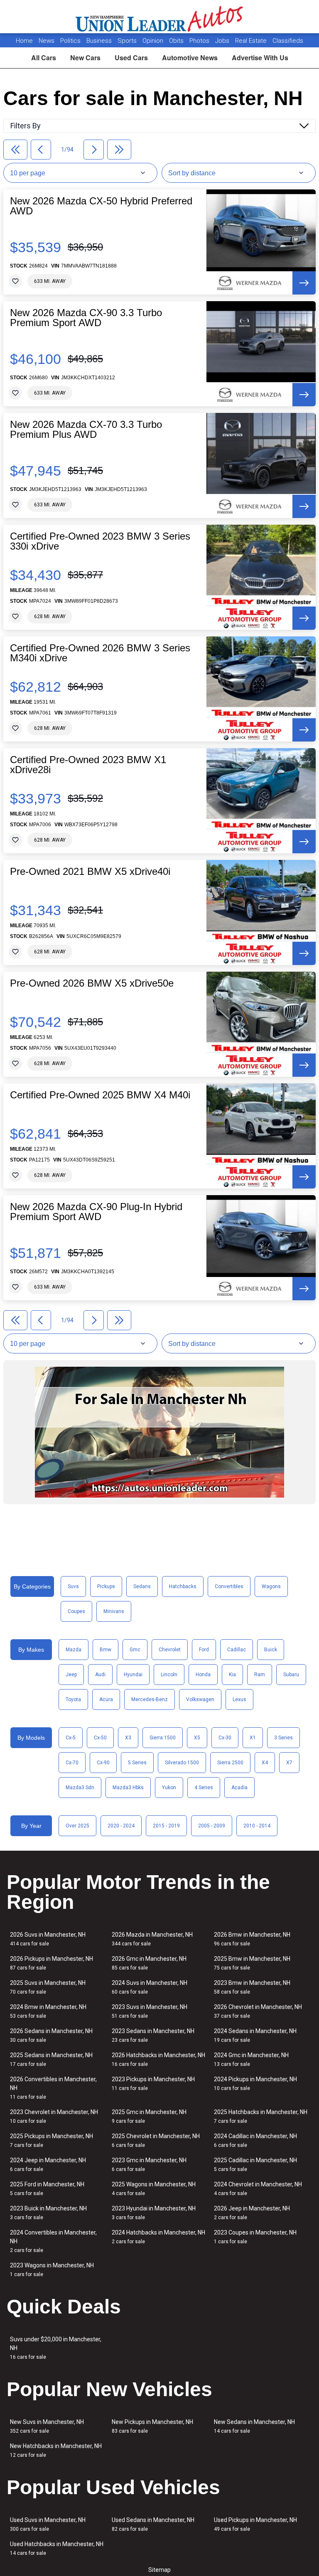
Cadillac (237, 1650)
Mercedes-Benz (150, 1699)
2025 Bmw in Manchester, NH (252, 1963)
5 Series (137, 1763)
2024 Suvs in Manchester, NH (150, 1987)
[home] (160, 17)
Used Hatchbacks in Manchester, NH (57, 2548)
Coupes (76, 1611)
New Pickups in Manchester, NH (152, 2426)
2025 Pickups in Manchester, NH (52, 2140)
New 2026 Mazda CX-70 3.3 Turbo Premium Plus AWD (86, 430)
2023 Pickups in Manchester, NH (153, 2084)
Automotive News (190, 58)
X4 (265, 1763)
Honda (203, 1675)
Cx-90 (103, 1763)
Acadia (239, 1788)
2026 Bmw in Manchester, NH (252, 1939)
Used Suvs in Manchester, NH (48, 2524)
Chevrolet (170, 1650)
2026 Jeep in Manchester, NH (252, 2213)
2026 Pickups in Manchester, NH (52, 1963)
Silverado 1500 (182, 1763)
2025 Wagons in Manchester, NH (154, 2189)
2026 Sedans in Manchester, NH (51, 2035)
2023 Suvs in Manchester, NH (150, 2011)
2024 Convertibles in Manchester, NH (53, 2241)
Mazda (74, 1650)
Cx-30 (225, 1738)
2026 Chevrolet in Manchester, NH (258, 2011)
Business (100, 41)
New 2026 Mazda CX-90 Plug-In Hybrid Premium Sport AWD (96, 1212)
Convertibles (229, 1586)
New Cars (85, 58)
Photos (200, 41)
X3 (128, 1738)
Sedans (142, 1586)
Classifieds (288, 41)
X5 (197, 1738)
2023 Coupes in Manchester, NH (255, 2237)
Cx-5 (71, 1738)
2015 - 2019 (166, 1826)
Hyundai (133, 1675)
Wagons (271, 1586)
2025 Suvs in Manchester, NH (48, 1987)
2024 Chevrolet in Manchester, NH (258, 2189)
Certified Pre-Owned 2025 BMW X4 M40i (100, 1095)
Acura (106, 1699)
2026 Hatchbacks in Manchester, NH (158, 2059)
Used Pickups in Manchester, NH (255, 2524)
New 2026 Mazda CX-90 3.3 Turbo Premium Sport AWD (86, 318)
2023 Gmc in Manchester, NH (149, 2165)
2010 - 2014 (257, 1826)
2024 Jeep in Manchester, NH (48, 2165)
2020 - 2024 (121, 1826)
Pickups (106, 1586)
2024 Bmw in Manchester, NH (48, 2011)
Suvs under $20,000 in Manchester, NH (56, 2348)
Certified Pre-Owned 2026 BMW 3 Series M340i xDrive (100, 653)
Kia (232, 1675)
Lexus (239, 1699)
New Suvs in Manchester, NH (47, 2426)
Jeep (71, 1675)
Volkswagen (200, 1699)
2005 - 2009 (212, 1826)
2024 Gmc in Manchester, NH (251, 2059)
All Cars (44, 58)
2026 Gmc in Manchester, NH (149, 1963)
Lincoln (169, 1675)
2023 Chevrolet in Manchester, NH (54, 2116)
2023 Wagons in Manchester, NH (52, 2270)
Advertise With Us (260, 58)
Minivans (114, 1611)
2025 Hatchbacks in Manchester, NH (261, 2116)
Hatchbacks (183, 1586)
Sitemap (159, 2570)
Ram (260, 1675)
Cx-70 (72, 1763)
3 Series (283, 1738)
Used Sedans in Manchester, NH (153, 2524)
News (47, 41)
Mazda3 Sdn (80, 1788)
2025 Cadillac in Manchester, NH (255, 2165)
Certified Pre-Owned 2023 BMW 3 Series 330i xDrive (100, 541)
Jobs (223, 41)
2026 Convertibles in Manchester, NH (53, 2088)
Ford (204, 1650)
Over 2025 (77, 1826)
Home (24, 41)
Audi (100, 1675)
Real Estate (252, 41)
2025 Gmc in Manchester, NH (149, 2116)
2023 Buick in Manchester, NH (48, 2213)
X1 (253, 1738)
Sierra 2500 (230, 1763)
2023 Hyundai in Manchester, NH (154, 2213)
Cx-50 (100, 1738)
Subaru (291, 1675)
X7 (289, 1763)
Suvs (73, 1586)
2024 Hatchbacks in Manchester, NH (158, 2237)
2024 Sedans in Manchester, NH (255, 2035)
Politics (70, 41)
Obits (177, 41)
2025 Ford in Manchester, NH (47, 2189)
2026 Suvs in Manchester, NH (48, 1939)
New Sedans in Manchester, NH (254, 2426)
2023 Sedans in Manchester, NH (153, 2035)
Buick (271, 1650)
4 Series (204, 1788)
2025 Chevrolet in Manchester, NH (156, 2140)
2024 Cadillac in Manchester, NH (255, 2140)
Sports (128, 41)
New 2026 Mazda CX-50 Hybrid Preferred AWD (101, 206)
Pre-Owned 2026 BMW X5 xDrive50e (92, 983)
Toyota (73, 1699)
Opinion (154, 41)
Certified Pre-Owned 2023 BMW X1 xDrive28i (88, 765)
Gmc (135, 1650)
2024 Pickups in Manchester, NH (255, 2084)
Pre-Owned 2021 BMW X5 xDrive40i (90, 872)
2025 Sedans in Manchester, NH (51, 2059)
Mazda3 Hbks (128, 1788)
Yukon (169, 1788)
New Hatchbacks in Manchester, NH (56, 2450)
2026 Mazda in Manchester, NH (152, 1939)
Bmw (106, 1650)
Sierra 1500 (163, 1738)
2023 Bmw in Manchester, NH (252, 1987)
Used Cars (131, 58)
